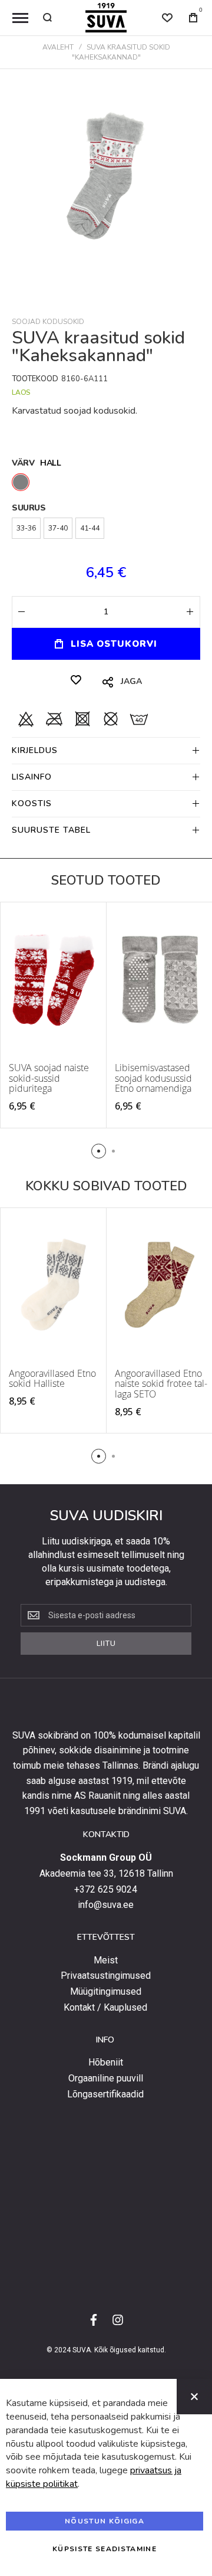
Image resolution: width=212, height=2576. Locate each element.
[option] (21, 482)
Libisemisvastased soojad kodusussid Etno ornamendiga (153, 1078)
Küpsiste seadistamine (105, 2549)
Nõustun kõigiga (105, 2521)
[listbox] (106, 484)
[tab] (106, 750)
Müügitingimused (106, 1992)
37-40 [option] (58, 528)
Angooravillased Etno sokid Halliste (52, 1379)
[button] (99, 1151)
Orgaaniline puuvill (106, 2079)
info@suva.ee (106, 1905)
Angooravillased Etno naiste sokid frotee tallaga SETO (161, 1384)
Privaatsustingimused (106, 1976)
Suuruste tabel (51, 830)
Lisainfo (32, 777)
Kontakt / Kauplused (105, 2008)
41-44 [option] (90, 528)
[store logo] (106, 18)
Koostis (32, 803)
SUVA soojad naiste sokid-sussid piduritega (49, 1078)
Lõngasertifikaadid (105, 2094)
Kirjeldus (35, 750)
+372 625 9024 (106, 1890)
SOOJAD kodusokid (48, 322)
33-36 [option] (26, 528)
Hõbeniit (106, 2063)
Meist (106, 1960)
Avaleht (58, 47)
